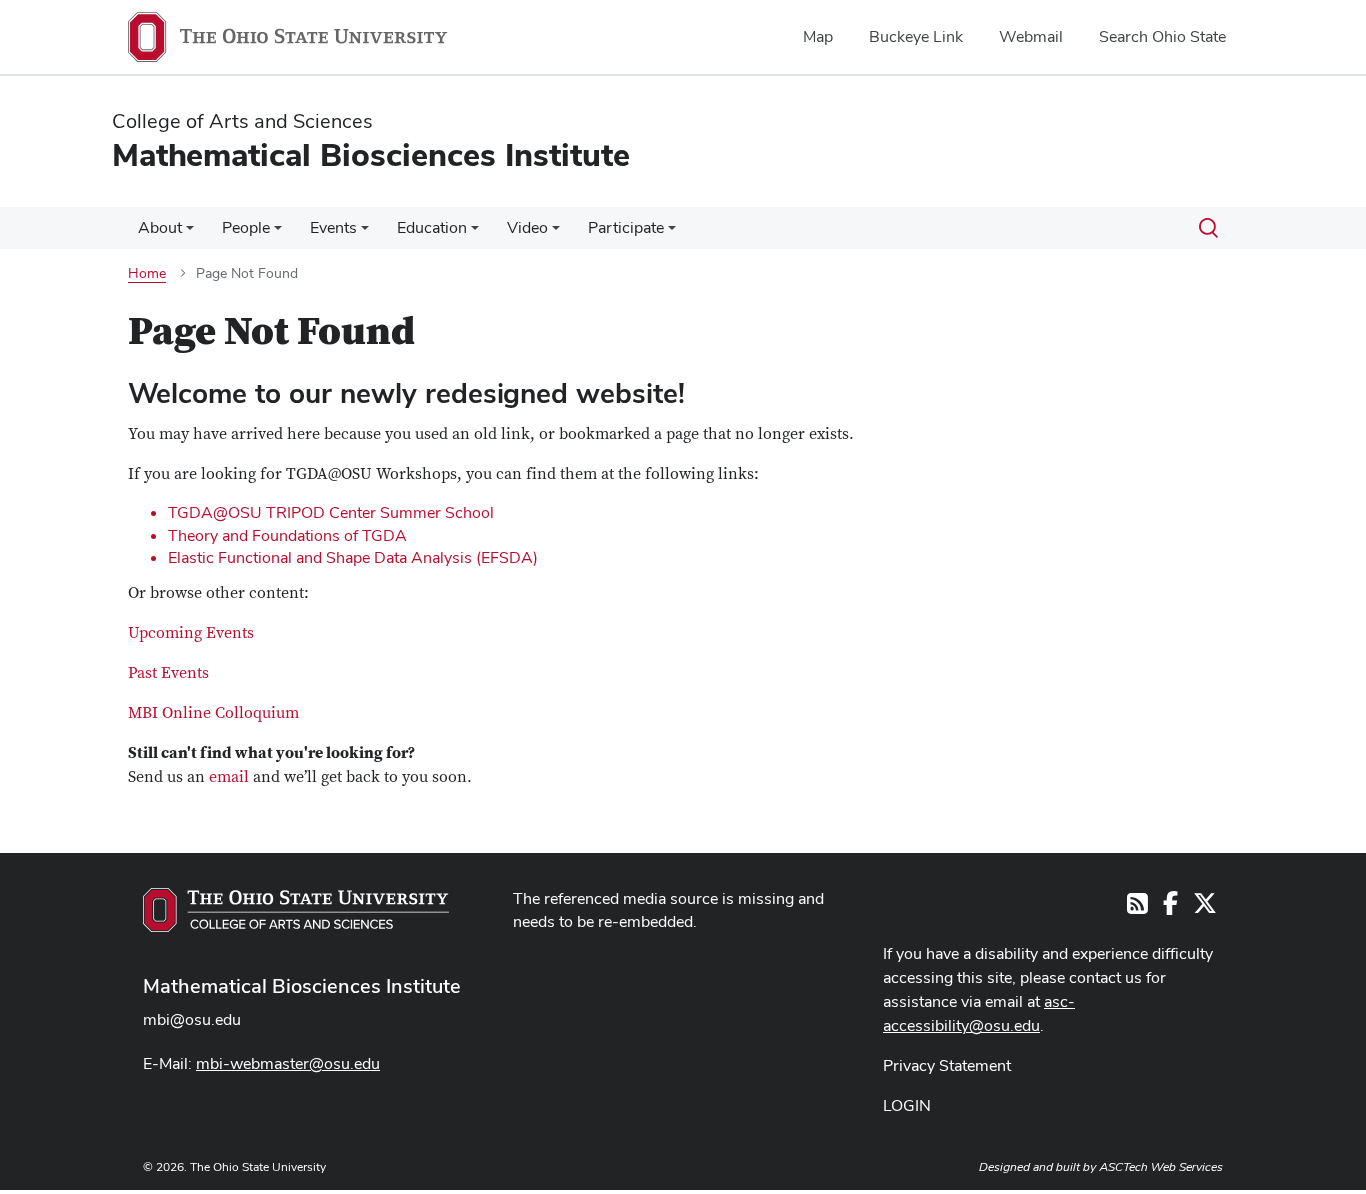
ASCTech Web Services (1161, 1167)
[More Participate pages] (672, 233)
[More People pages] (278, 233)
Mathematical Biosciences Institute (302, 986)
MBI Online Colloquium (213, 713)
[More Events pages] (365, 233)
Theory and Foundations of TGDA (287, 535)
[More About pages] (190, 233)
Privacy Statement (947, 1065)
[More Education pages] (475, 233)
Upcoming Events (191, 633)
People (246, 227)
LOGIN (907, 1105)
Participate (626, 227)
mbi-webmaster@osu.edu (288, 1063)
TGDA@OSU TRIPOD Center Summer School (331, 512)
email (229, 777)
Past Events (168, 673)
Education (432, 227)
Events (333, 227)
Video (527, 227)
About (160, 227)
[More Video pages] (556, 233)
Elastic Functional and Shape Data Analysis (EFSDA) (353, 557)
